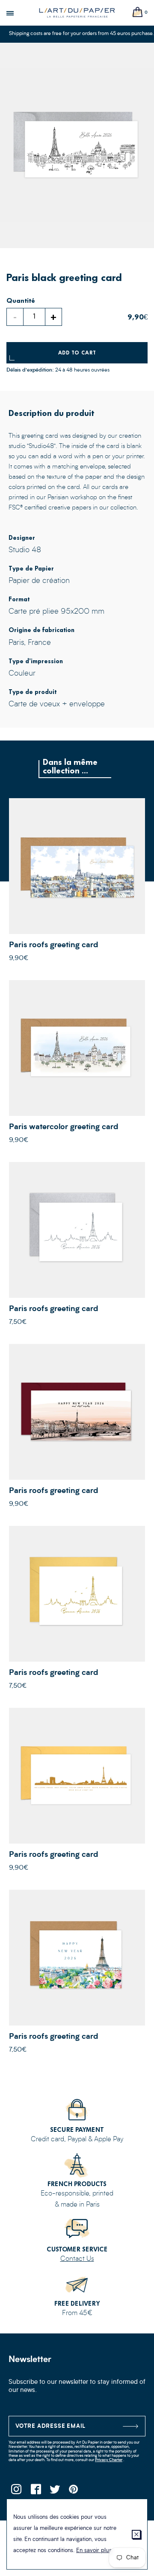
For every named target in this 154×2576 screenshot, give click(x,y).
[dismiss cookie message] (136, 2534)
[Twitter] (55, 2492)
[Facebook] (35, 2492)
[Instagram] (16, 2492)
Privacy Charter (109, 2460)
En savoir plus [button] (94, 2551)
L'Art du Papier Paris (77, 13)
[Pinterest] (74, 2492)
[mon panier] (138, 13)
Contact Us (77, 2259)
